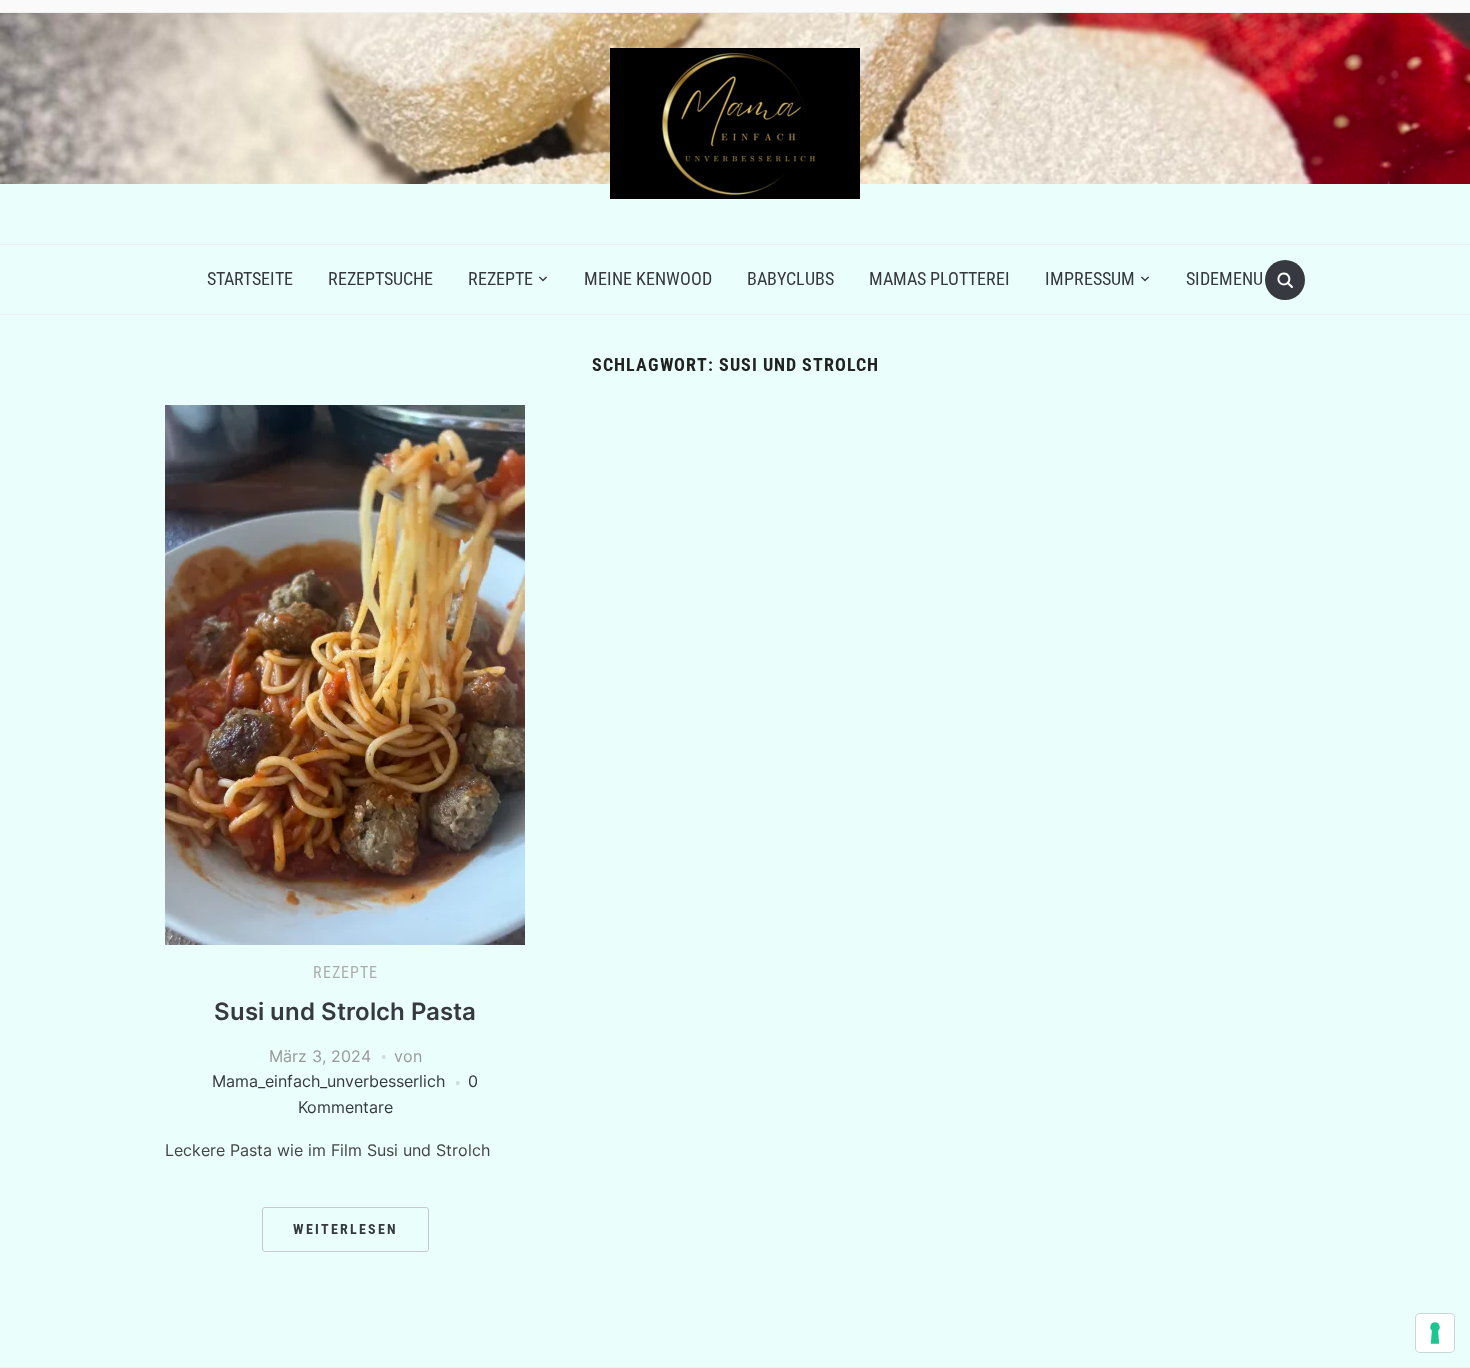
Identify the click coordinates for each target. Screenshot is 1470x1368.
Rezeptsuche (380, 278)
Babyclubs (790, 278)
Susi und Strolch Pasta (345, 1011)
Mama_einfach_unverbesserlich (328, 1081)
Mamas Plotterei (939, 278)
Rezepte (500, 278)
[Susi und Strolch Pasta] (345, 673)
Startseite (250, 278)
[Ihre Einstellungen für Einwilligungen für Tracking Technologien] (1435, 1333)
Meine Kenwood (648, 278)
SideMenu (1224, 278)
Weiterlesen (345, 1229)
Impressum (1090, 278)
